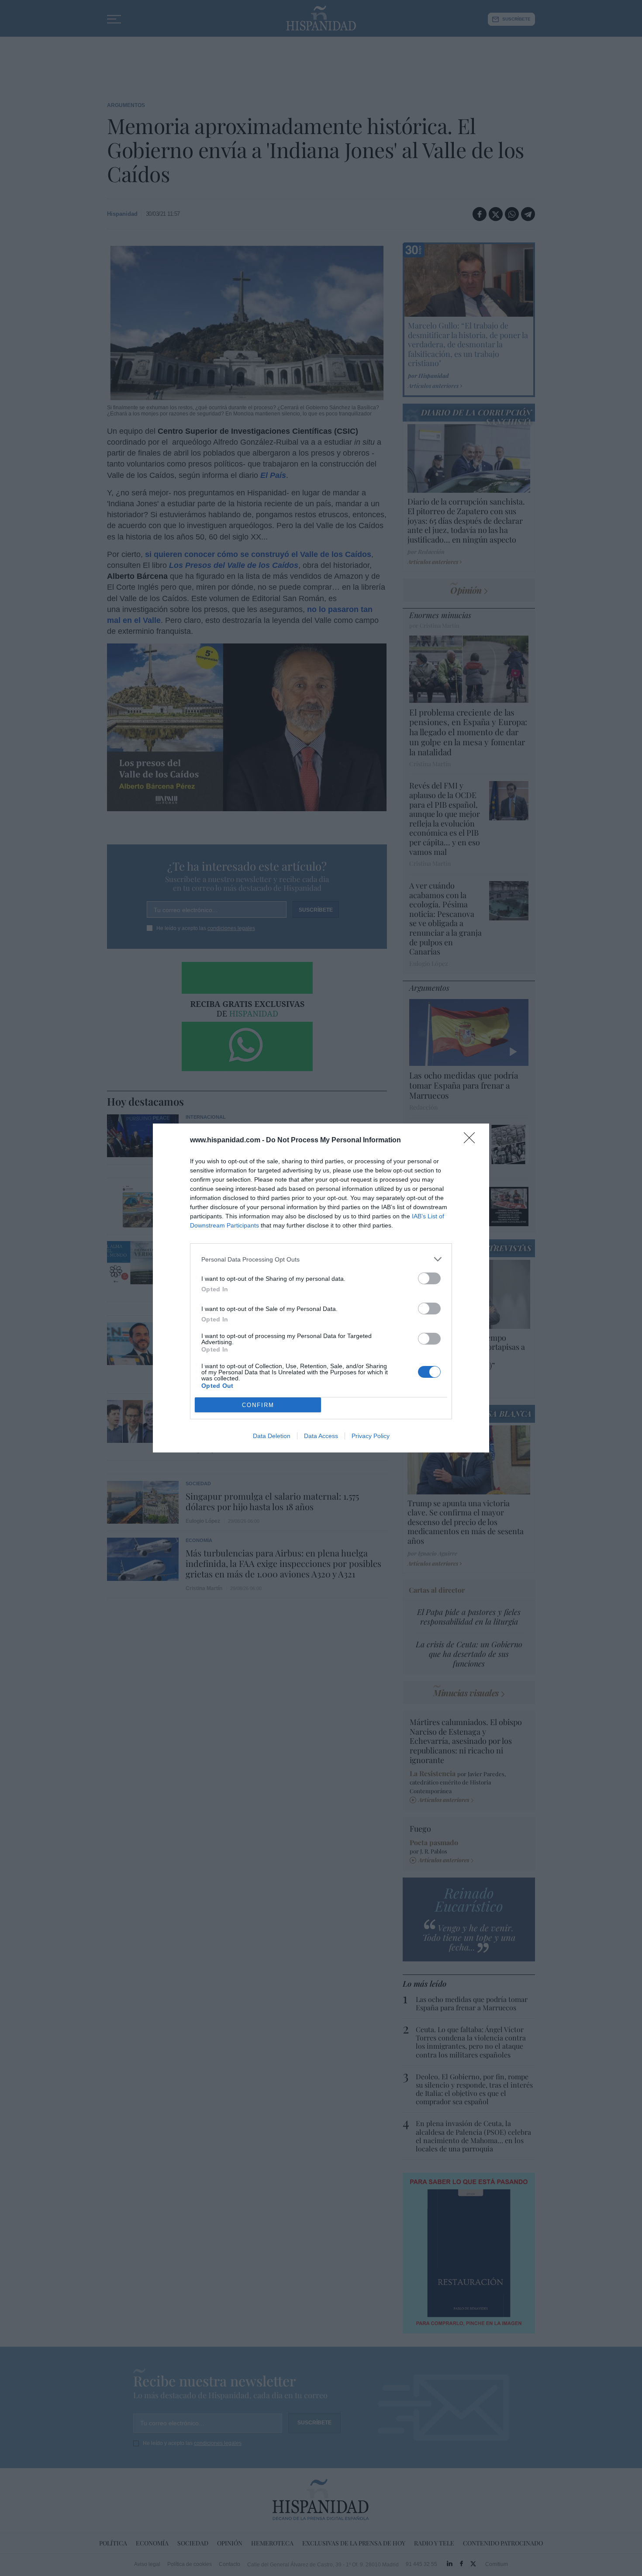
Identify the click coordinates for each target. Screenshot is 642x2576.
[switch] (429, 1278)
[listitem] (321, 1259)
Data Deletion (272, 1436)
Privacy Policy (371, 1436)
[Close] (472, 1141)
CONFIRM (258, 1405)
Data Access (321, 1436)
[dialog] (321, 1288)
